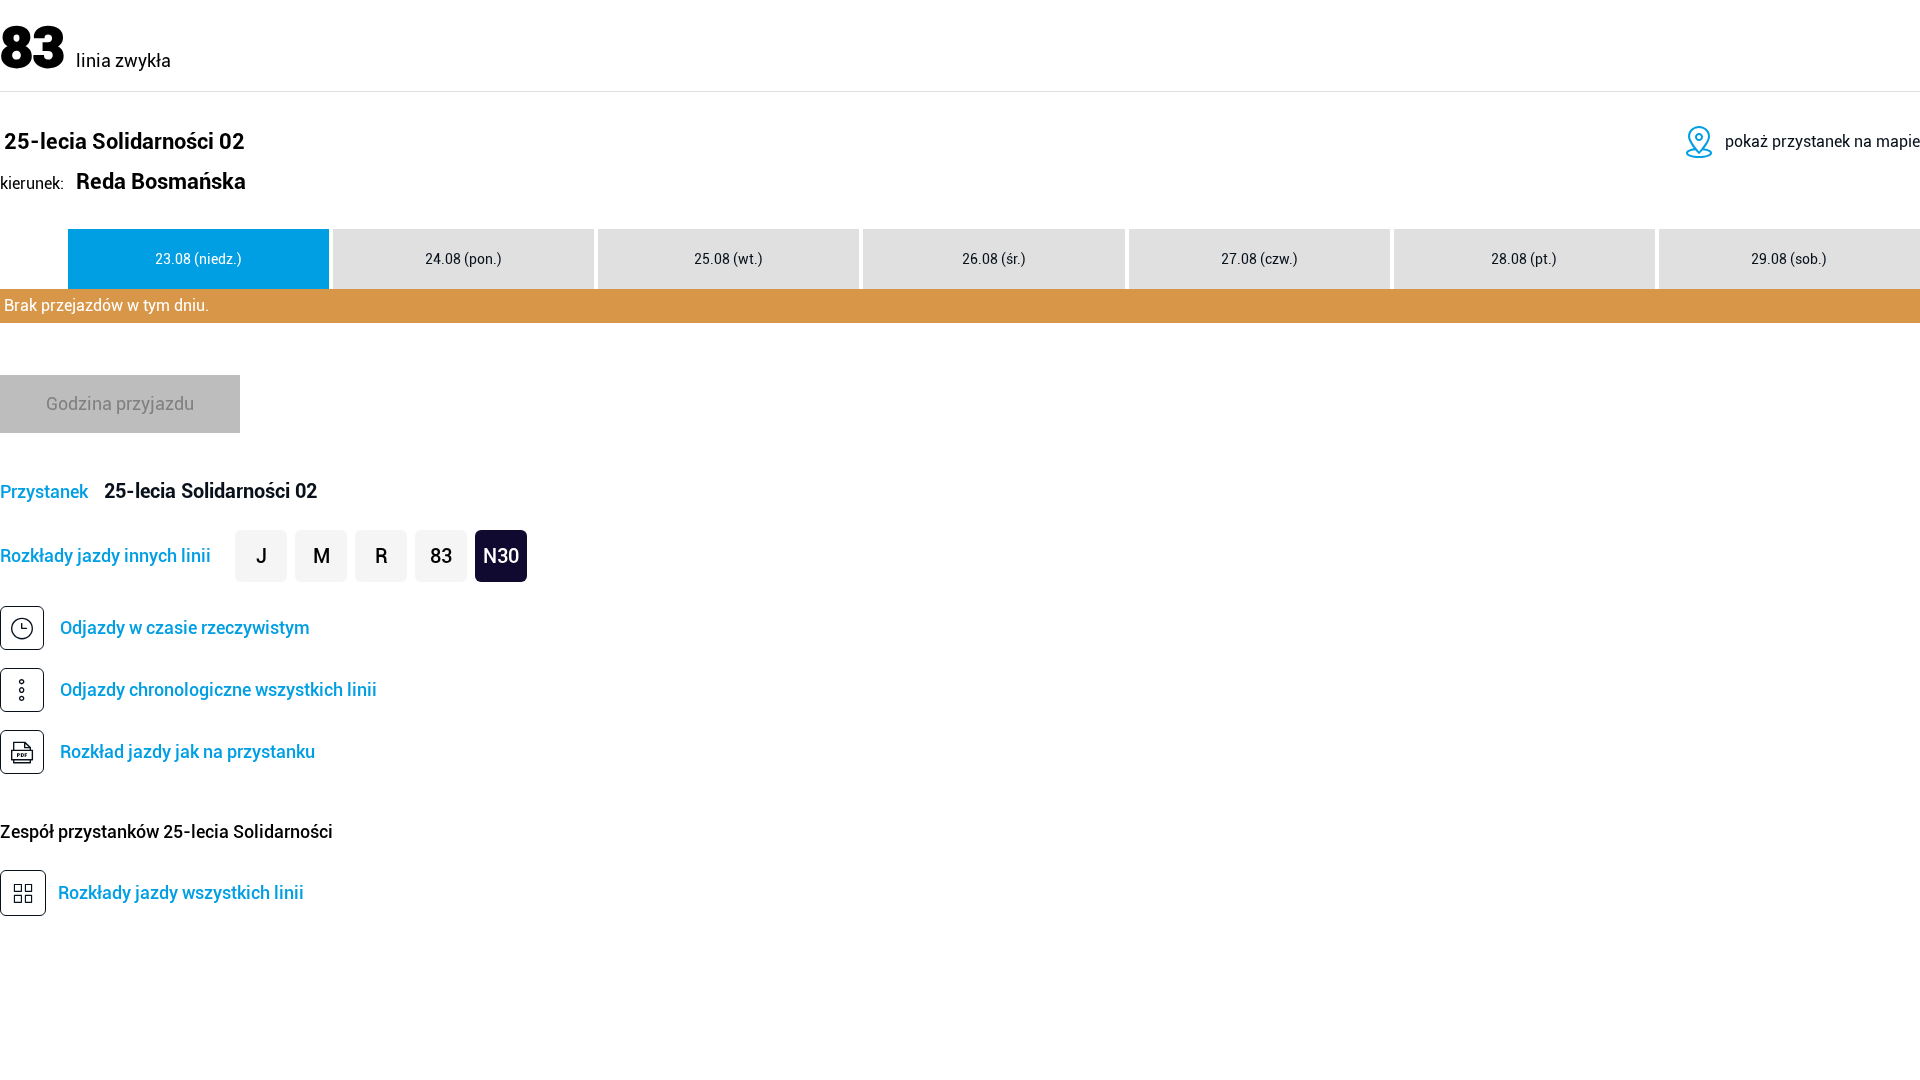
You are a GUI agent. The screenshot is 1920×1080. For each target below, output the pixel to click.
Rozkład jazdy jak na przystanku (187, 751)
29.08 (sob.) (1789, 259)
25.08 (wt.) (728, 259)
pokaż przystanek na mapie (1822, 141)
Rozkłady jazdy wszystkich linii (181, 892)
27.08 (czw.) (1259, 259)
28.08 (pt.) (1524, 259)
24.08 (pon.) (463, 259)
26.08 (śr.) (994, 259)
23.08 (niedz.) (198, 259)
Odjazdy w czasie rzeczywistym (185, 627)
